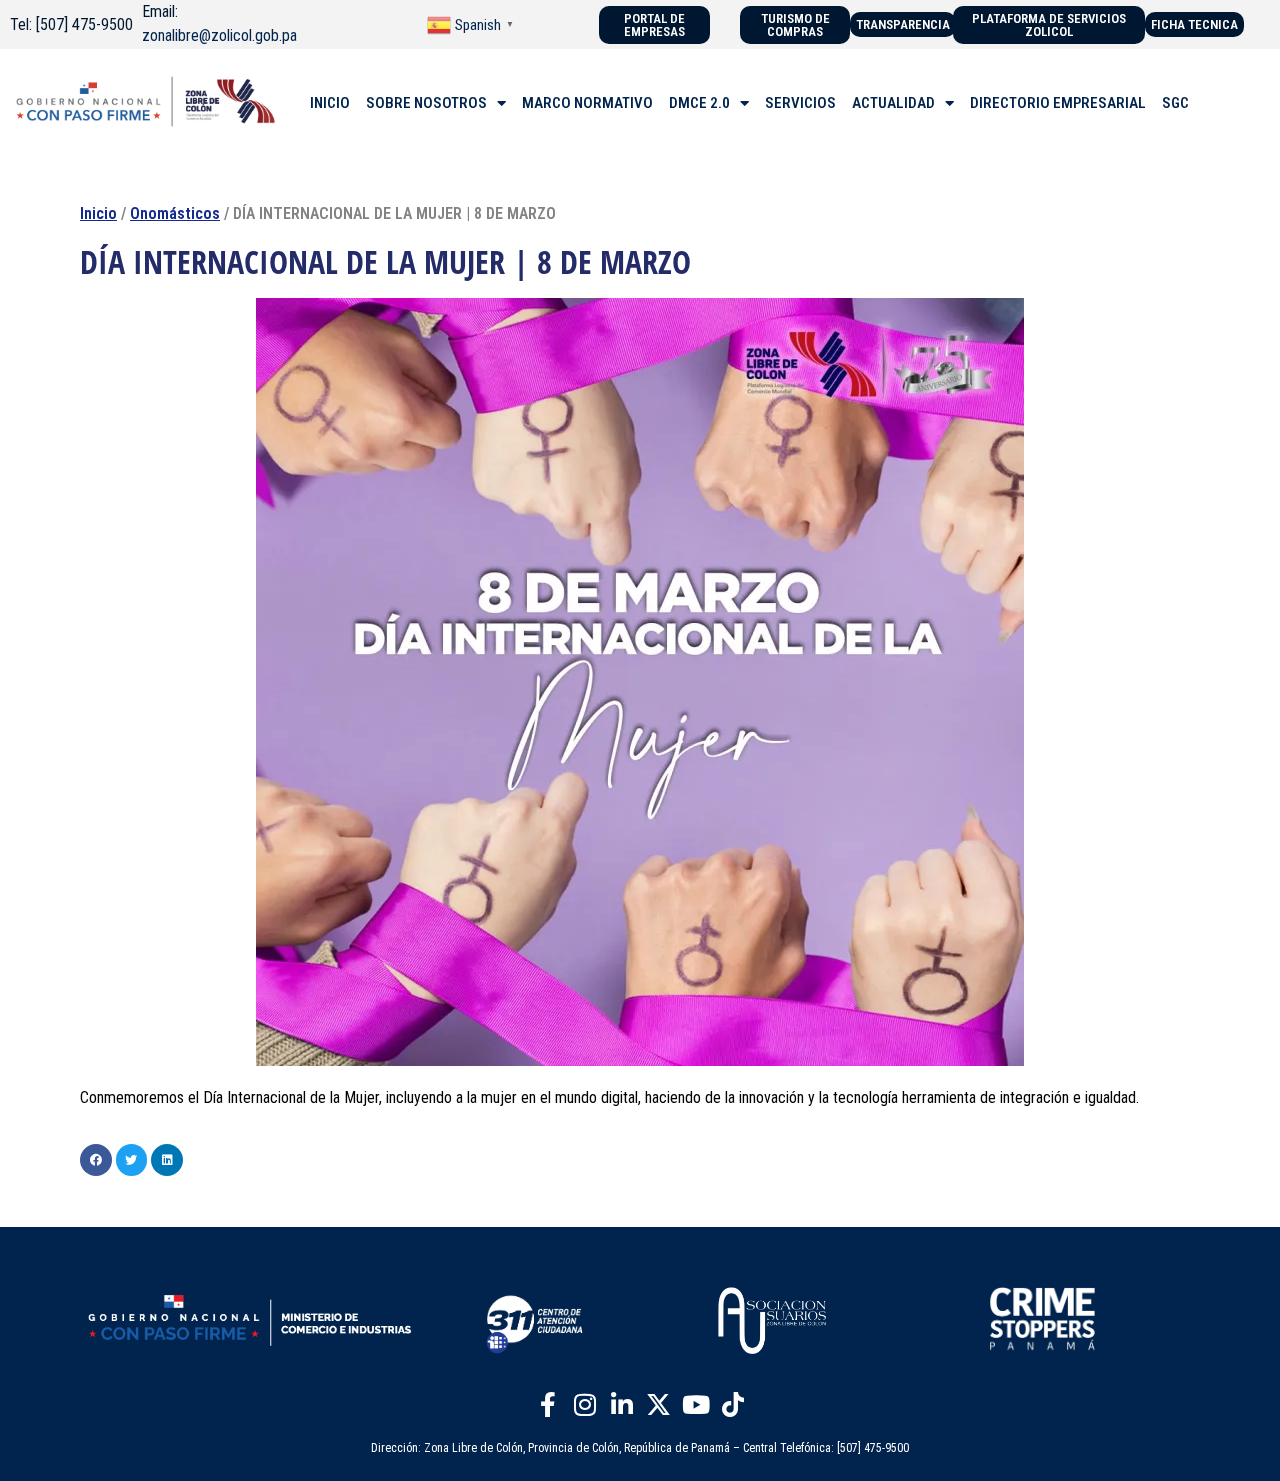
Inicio (98, 213)
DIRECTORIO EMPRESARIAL (1058, 103)
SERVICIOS (800, 103)
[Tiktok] (733, 1404)
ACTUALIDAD (893, 103)
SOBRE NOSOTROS (426, 103)
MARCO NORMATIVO (587, 103)
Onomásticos (175, 213)
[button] (96, 1160)
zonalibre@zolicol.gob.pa (219, 35)
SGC (1175, 103)
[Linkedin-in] (622, 1404)
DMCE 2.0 (699, 103)
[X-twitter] (659, 1404)
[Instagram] (585, 1404)
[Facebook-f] (548, 1404)
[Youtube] (696, 1404)
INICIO (330, 103)
